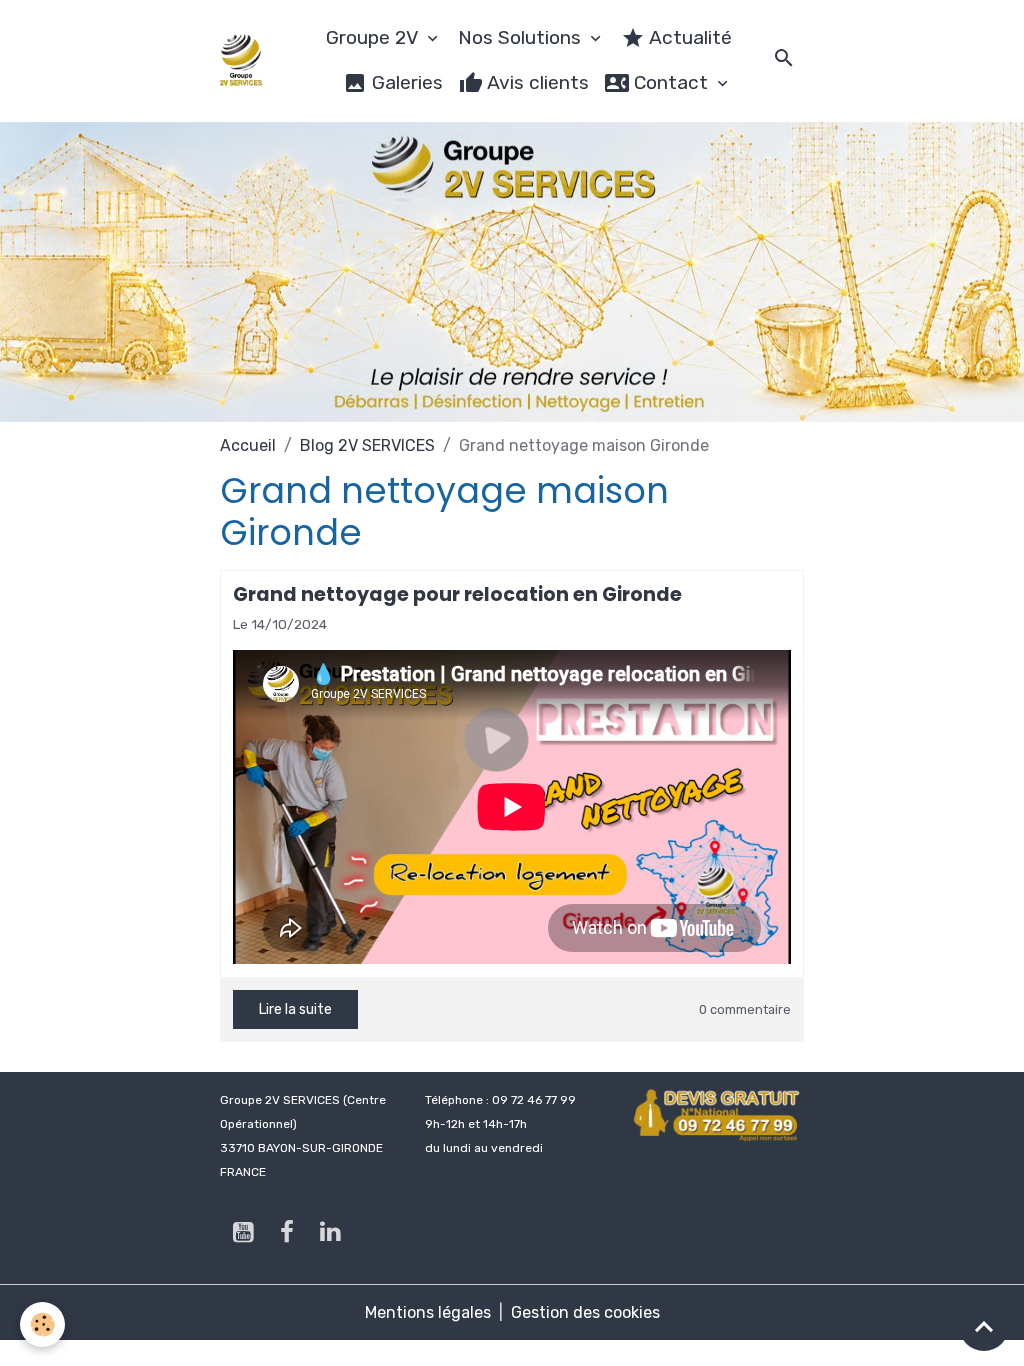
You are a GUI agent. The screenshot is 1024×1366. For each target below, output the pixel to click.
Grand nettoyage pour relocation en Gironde (457, 594)
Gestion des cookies (585, 1312)
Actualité (688, 37)
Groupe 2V (374, 37)
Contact (671, 82)
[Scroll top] (984, 1326)
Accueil (248, 445)
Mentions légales (428, 1312)
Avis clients (536, 82)
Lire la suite (295, 1009)
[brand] (241, 60)
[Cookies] (42, 1324)
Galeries (405, 82)
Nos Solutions (522, 37)
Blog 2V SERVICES (367, 445)
